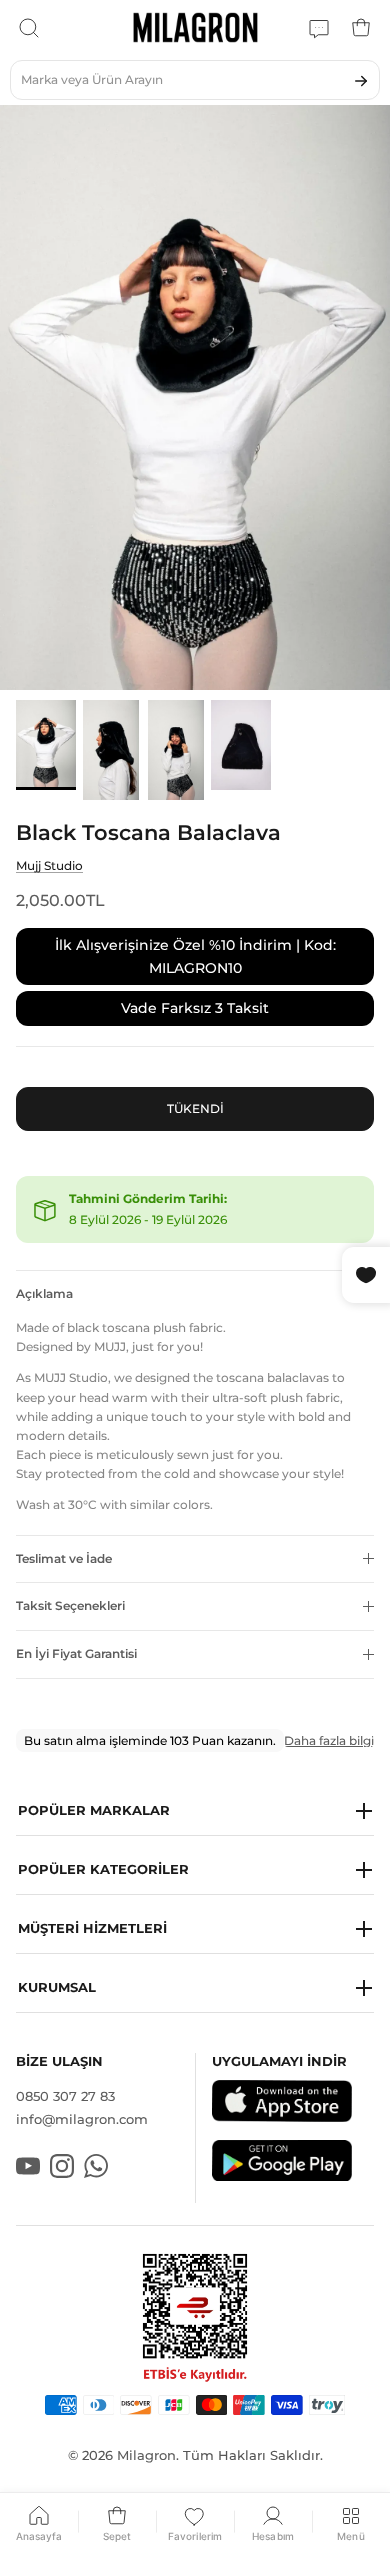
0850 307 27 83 (65, 2096)
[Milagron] (195, 27)
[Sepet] (361, 28)
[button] (195, 1811)
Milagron (146, 2455)
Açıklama (44, 1293)
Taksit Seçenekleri (70, 1605)
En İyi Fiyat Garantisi (76, 1653)
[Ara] (29, 28)
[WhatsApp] (319, 28)
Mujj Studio (49, 865)
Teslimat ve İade (64, 1558)
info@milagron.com (82, 2119)
